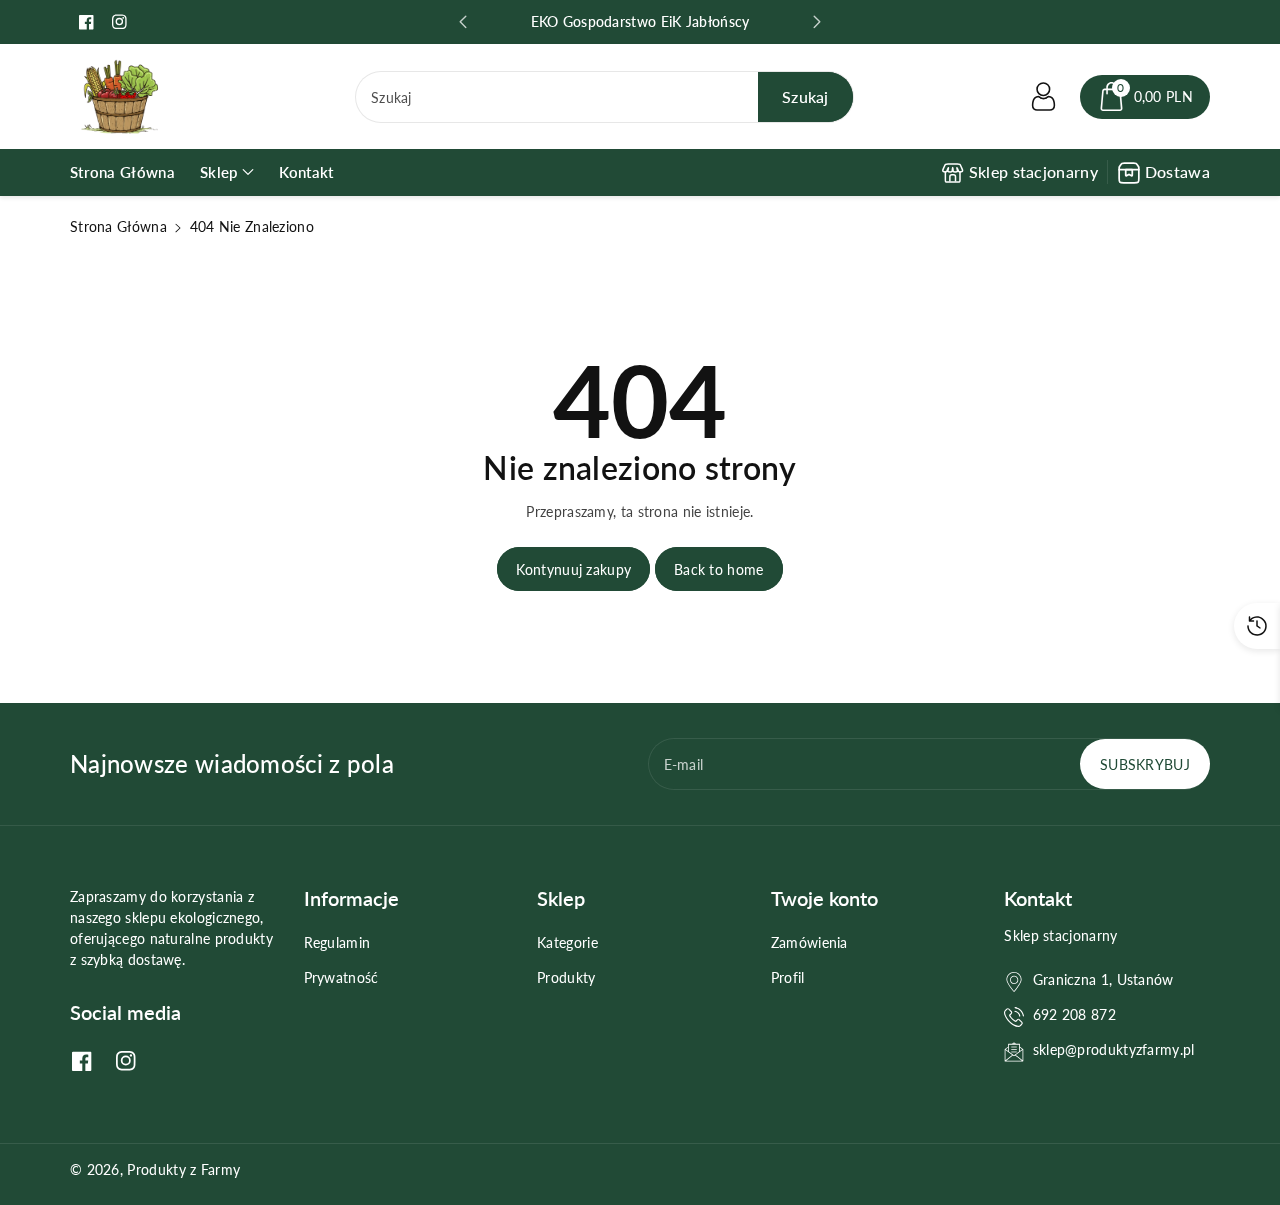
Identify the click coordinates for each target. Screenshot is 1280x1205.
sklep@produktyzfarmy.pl (1114, 1049)
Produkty (566, 977)
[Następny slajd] (817, 22)
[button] (1145, 97)
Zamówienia (809, 942)
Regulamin (337, 942)
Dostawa (1177, 171)
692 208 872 (1074, 1014)
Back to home (719, 569)
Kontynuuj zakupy (573, 569)
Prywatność (341, 977)
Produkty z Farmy (183, 1169)
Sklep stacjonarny (1033, 171)
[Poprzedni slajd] (463, 22)
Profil (788, 977)
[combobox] (604, 97)
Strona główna (118, 226)
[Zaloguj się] (1044, 97)
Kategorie (567, 942)
